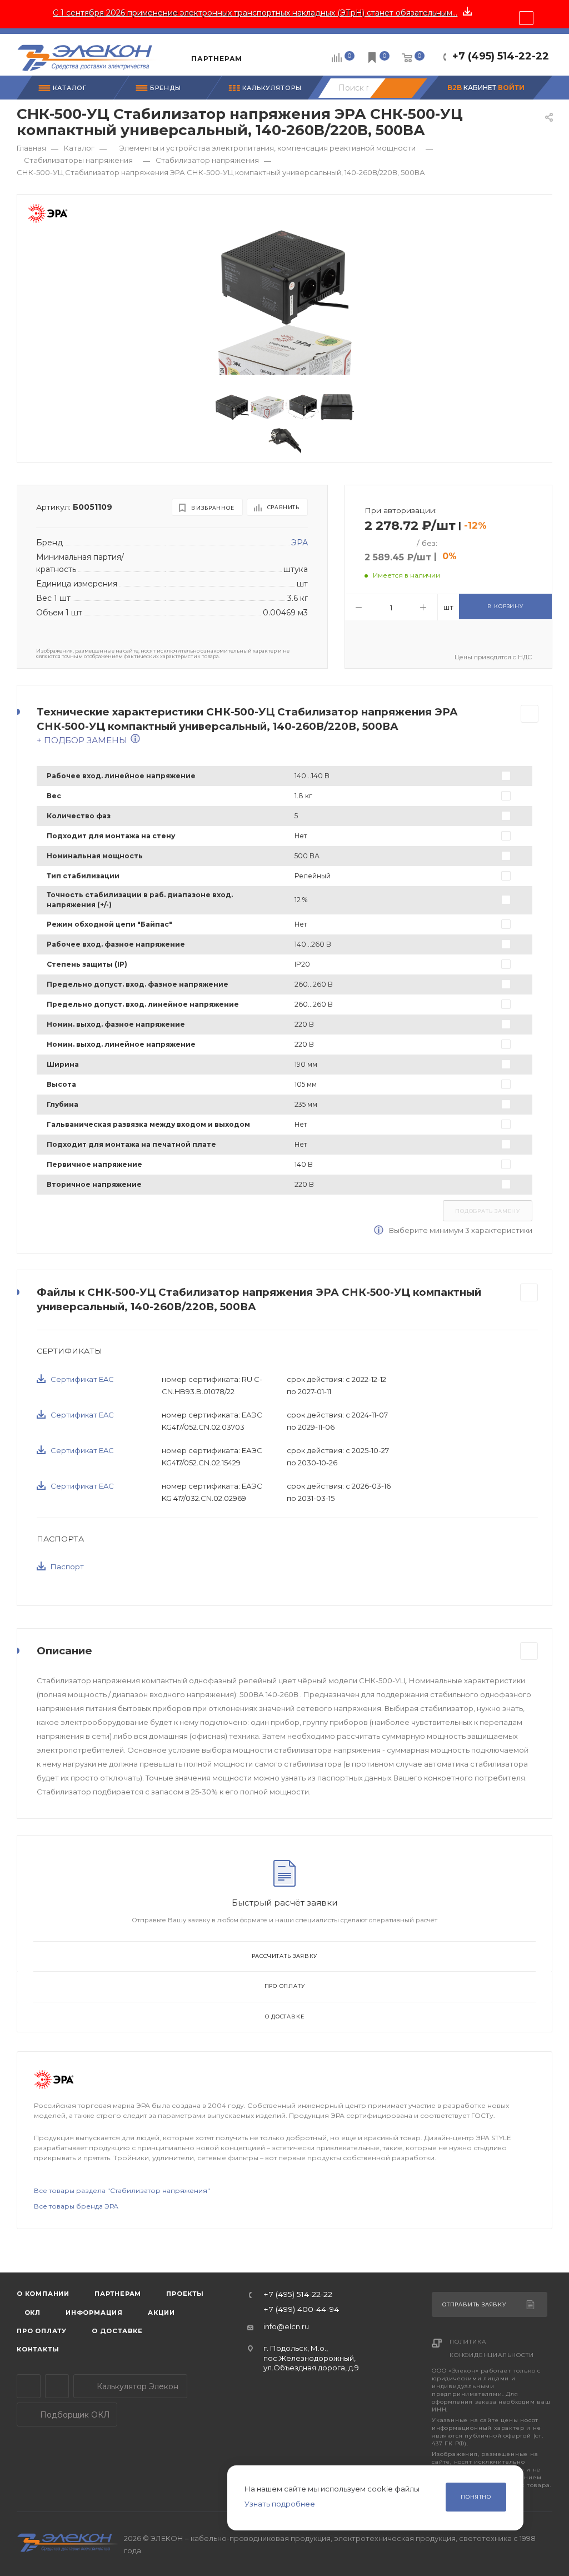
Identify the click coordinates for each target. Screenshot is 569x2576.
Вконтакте (57, 2386)
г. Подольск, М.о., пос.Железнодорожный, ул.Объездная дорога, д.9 (311, 2358)
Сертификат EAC (82, 1379)
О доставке (285, 2016)
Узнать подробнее (280, 2504)
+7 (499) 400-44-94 (301, 2310)
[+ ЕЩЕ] (267, 54)
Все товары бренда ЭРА (76, 2206)
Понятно (476, 2497)
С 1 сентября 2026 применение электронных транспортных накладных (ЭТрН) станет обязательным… (255, 13)
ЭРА (300, 543)
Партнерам (118, 2294)
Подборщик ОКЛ (74, 2415)
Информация (94, 2313)
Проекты (185, 2294)
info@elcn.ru (286, 2326)
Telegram (29, 2386)
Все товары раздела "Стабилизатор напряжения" (122, 2190)
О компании (43, 2294)
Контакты (38, 2349)
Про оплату (285, 1986)
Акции (161, 2313)
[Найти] (398, 88)
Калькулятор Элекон (136, 2386)
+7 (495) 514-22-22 (501, 56)
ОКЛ (31, 2313)
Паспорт (67, 1567)
